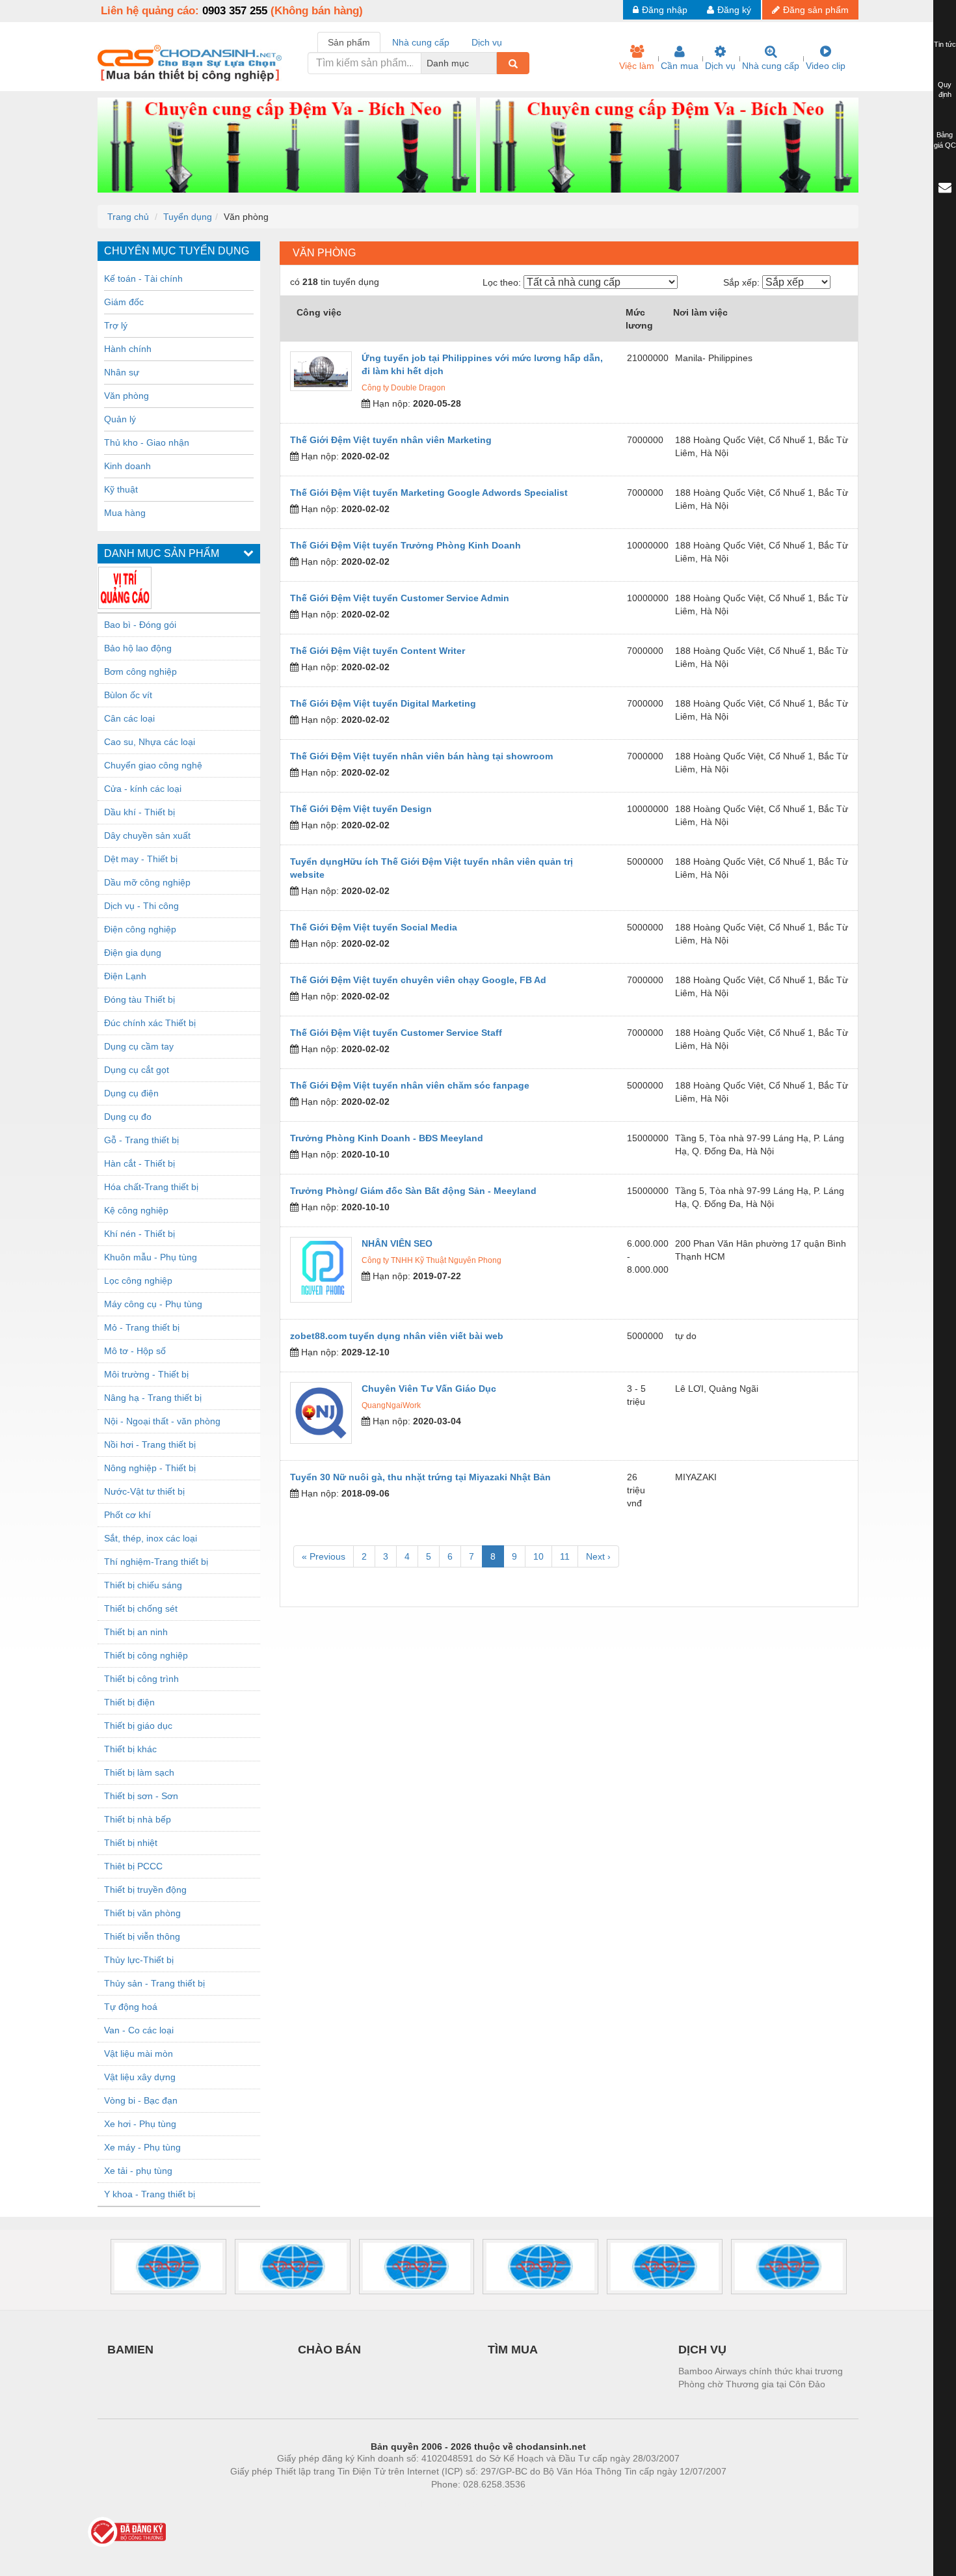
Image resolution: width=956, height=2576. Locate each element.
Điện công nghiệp (140, 929)
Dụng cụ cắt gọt (137, 1070)
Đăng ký (734, 10)
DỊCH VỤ (702, 2350)
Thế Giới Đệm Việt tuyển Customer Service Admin (400, 598)
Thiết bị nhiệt (131, 1843)
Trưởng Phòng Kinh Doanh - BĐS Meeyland (387, 1138)
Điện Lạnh (125, 976)
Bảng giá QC (945, 140)
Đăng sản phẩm (816, 10)
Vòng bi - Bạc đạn (141, 2100)
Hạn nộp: (390, 403)
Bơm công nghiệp (140, 671)
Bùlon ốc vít (128, 695)
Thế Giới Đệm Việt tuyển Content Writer (378, 651)
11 (565, 1556)
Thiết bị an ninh (136, 1632)
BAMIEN (130, 2350)
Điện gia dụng (133, 953)
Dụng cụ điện (131, 1093)
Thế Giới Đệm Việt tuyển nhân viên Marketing (391, 440)
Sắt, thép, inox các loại (151, 1538)
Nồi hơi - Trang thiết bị (150, 1444)
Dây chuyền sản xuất (147, 835)
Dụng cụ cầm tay (139, 1046)
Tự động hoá (131, 2007)
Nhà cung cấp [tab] (421, 42)
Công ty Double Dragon (404, 388)
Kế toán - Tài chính (143, 278)
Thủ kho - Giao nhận (147, 442)
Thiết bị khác (130, 1749)
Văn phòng (126, 396)
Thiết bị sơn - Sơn (141, 1796)
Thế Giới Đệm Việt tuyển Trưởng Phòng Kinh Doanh (405, 545)
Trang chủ (128, 217)
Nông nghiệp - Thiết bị (150, 1468)
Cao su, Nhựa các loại (150, 742)
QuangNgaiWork (391, 1405)
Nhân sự (122, 372)
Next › (598, 1556)
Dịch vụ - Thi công (141, 906)
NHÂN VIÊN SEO (397, 1243)
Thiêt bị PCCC (133, 1866)
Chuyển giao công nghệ (153, 765)
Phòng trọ (393, 2504)
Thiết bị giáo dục (138, 1726)
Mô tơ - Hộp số (135, 1351)
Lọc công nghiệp (138, 1281)
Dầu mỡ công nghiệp (147, 882)
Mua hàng (125, 513)
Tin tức (945, 44)
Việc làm (637, 66)
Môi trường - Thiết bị (146, 1374)
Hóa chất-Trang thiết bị (151, 1187)
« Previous (324, 1556)
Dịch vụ (720, 66)
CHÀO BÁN (329, 2350)
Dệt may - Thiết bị (141, 859)
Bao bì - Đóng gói (140, 625)
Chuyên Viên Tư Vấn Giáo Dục (429, 1389)
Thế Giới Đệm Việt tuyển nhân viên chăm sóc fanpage (410, 1085)
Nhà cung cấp (771, 66)
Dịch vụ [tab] (487, 42)
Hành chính (128, 349)
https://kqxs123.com (542, 2504)
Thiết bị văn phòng (142, 1913)
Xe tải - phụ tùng (138, 2171)
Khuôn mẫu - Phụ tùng (151, 1257)
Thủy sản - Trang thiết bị (154, 1983)
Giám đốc (124, 302)
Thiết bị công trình (141, 1679)
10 (538, 1556)
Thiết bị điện (129, 1702)
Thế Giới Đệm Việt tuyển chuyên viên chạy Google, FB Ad (418, 980)
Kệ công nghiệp (136, 1210)
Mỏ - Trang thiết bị (142, 1327)
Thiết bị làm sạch (139, 1772)
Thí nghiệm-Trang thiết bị (156, 1562)
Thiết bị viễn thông (142, 1936)
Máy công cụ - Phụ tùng (153, 1304)
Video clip (826, 66)
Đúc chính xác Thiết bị (150, 1023)
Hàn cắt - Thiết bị (139, 1163)
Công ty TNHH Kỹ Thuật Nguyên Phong (432, 1260)
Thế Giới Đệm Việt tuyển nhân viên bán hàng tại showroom (421, 756)
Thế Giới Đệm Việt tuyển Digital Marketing (383, 703)
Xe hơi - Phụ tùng (140, 2124)
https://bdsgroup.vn (461, 2504)
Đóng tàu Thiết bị (139, 999)
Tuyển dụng (188, 217)
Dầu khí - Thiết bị (139, 812)
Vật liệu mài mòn (139, 2054)
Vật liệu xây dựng (140, 2077)
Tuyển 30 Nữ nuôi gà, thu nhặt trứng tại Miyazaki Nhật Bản (420, 1477)
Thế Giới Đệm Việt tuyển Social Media (374, 927)
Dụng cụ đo (128, 1117)
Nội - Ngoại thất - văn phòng (162, 1421)
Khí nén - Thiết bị (139, 1234)
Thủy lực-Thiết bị (139, 1960)
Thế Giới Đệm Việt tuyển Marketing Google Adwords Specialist (429, 493)
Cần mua (680, 66)
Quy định (945, 90)
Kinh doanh (127, 466)
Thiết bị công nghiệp (146, 1655)
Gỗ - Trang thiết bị (141, 1140)
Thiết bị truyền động (145, 1890)
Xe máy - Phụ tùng (142, 2147)
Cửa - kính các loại (143, 789)
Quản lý (120, 419)
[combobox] (493, 63)
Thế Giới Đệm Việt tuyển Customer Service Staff (396, 1033)
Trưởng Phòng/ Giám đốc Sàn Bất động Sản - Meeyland (413, 1191)
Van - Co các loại (139, 2030)
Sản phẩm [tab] (349, 42)
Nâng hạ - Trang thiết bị (153, 1398)
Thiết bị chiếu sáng (143, 1585)
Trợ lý (116, 325)
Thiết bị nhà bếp (138, 1819)
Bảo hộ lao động (138, 648)
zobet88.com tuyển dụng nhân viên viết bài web (397, 1336)
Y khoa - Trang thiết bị (150, 2194)
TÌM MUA (513, 2350)
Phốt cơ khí (127, 1515)
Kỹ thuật (121, 489)
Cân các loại (129, 718)
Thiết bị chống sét (141, 1608)
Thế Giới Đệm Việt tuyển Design (361, 809)
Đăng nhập (665, 10)
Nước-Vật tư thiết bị (144, 1491)
